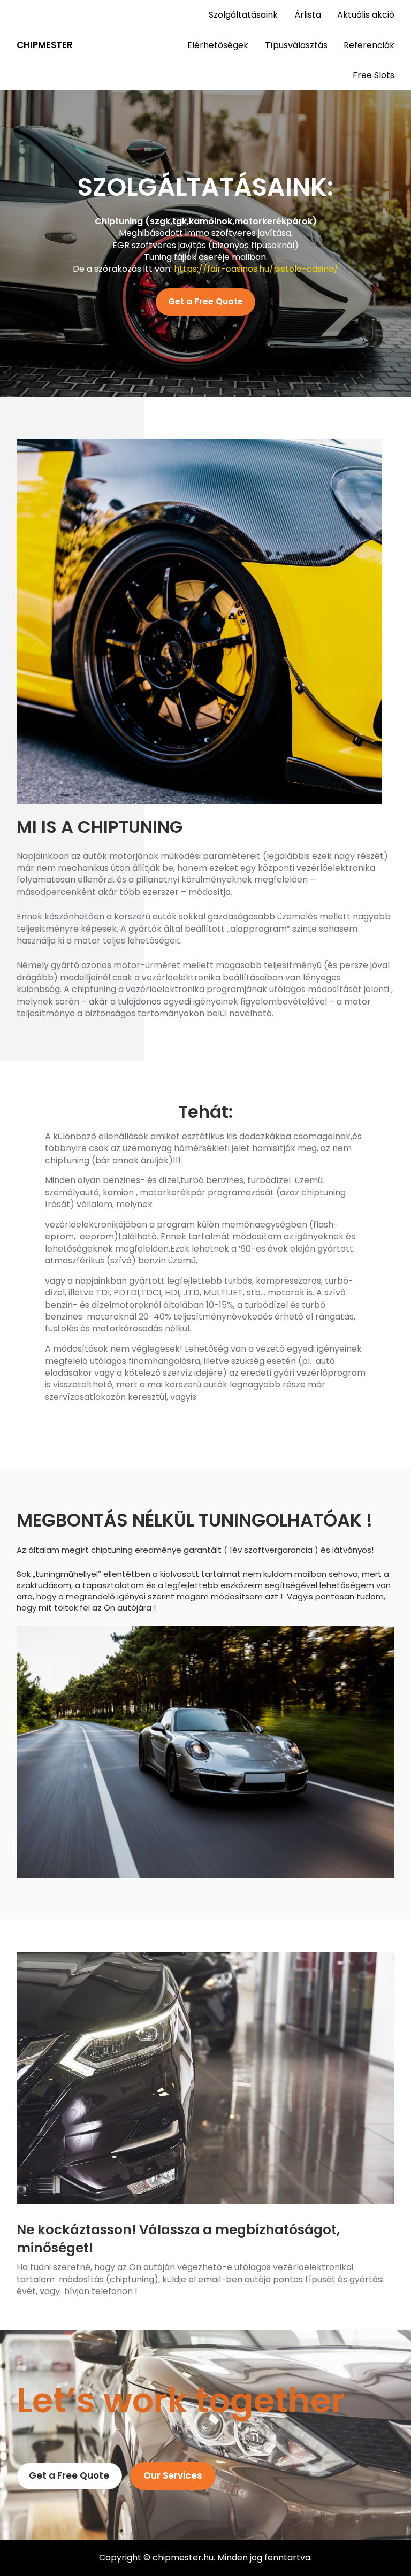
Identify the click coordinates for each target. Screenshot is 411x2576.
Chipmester (45, 45)
